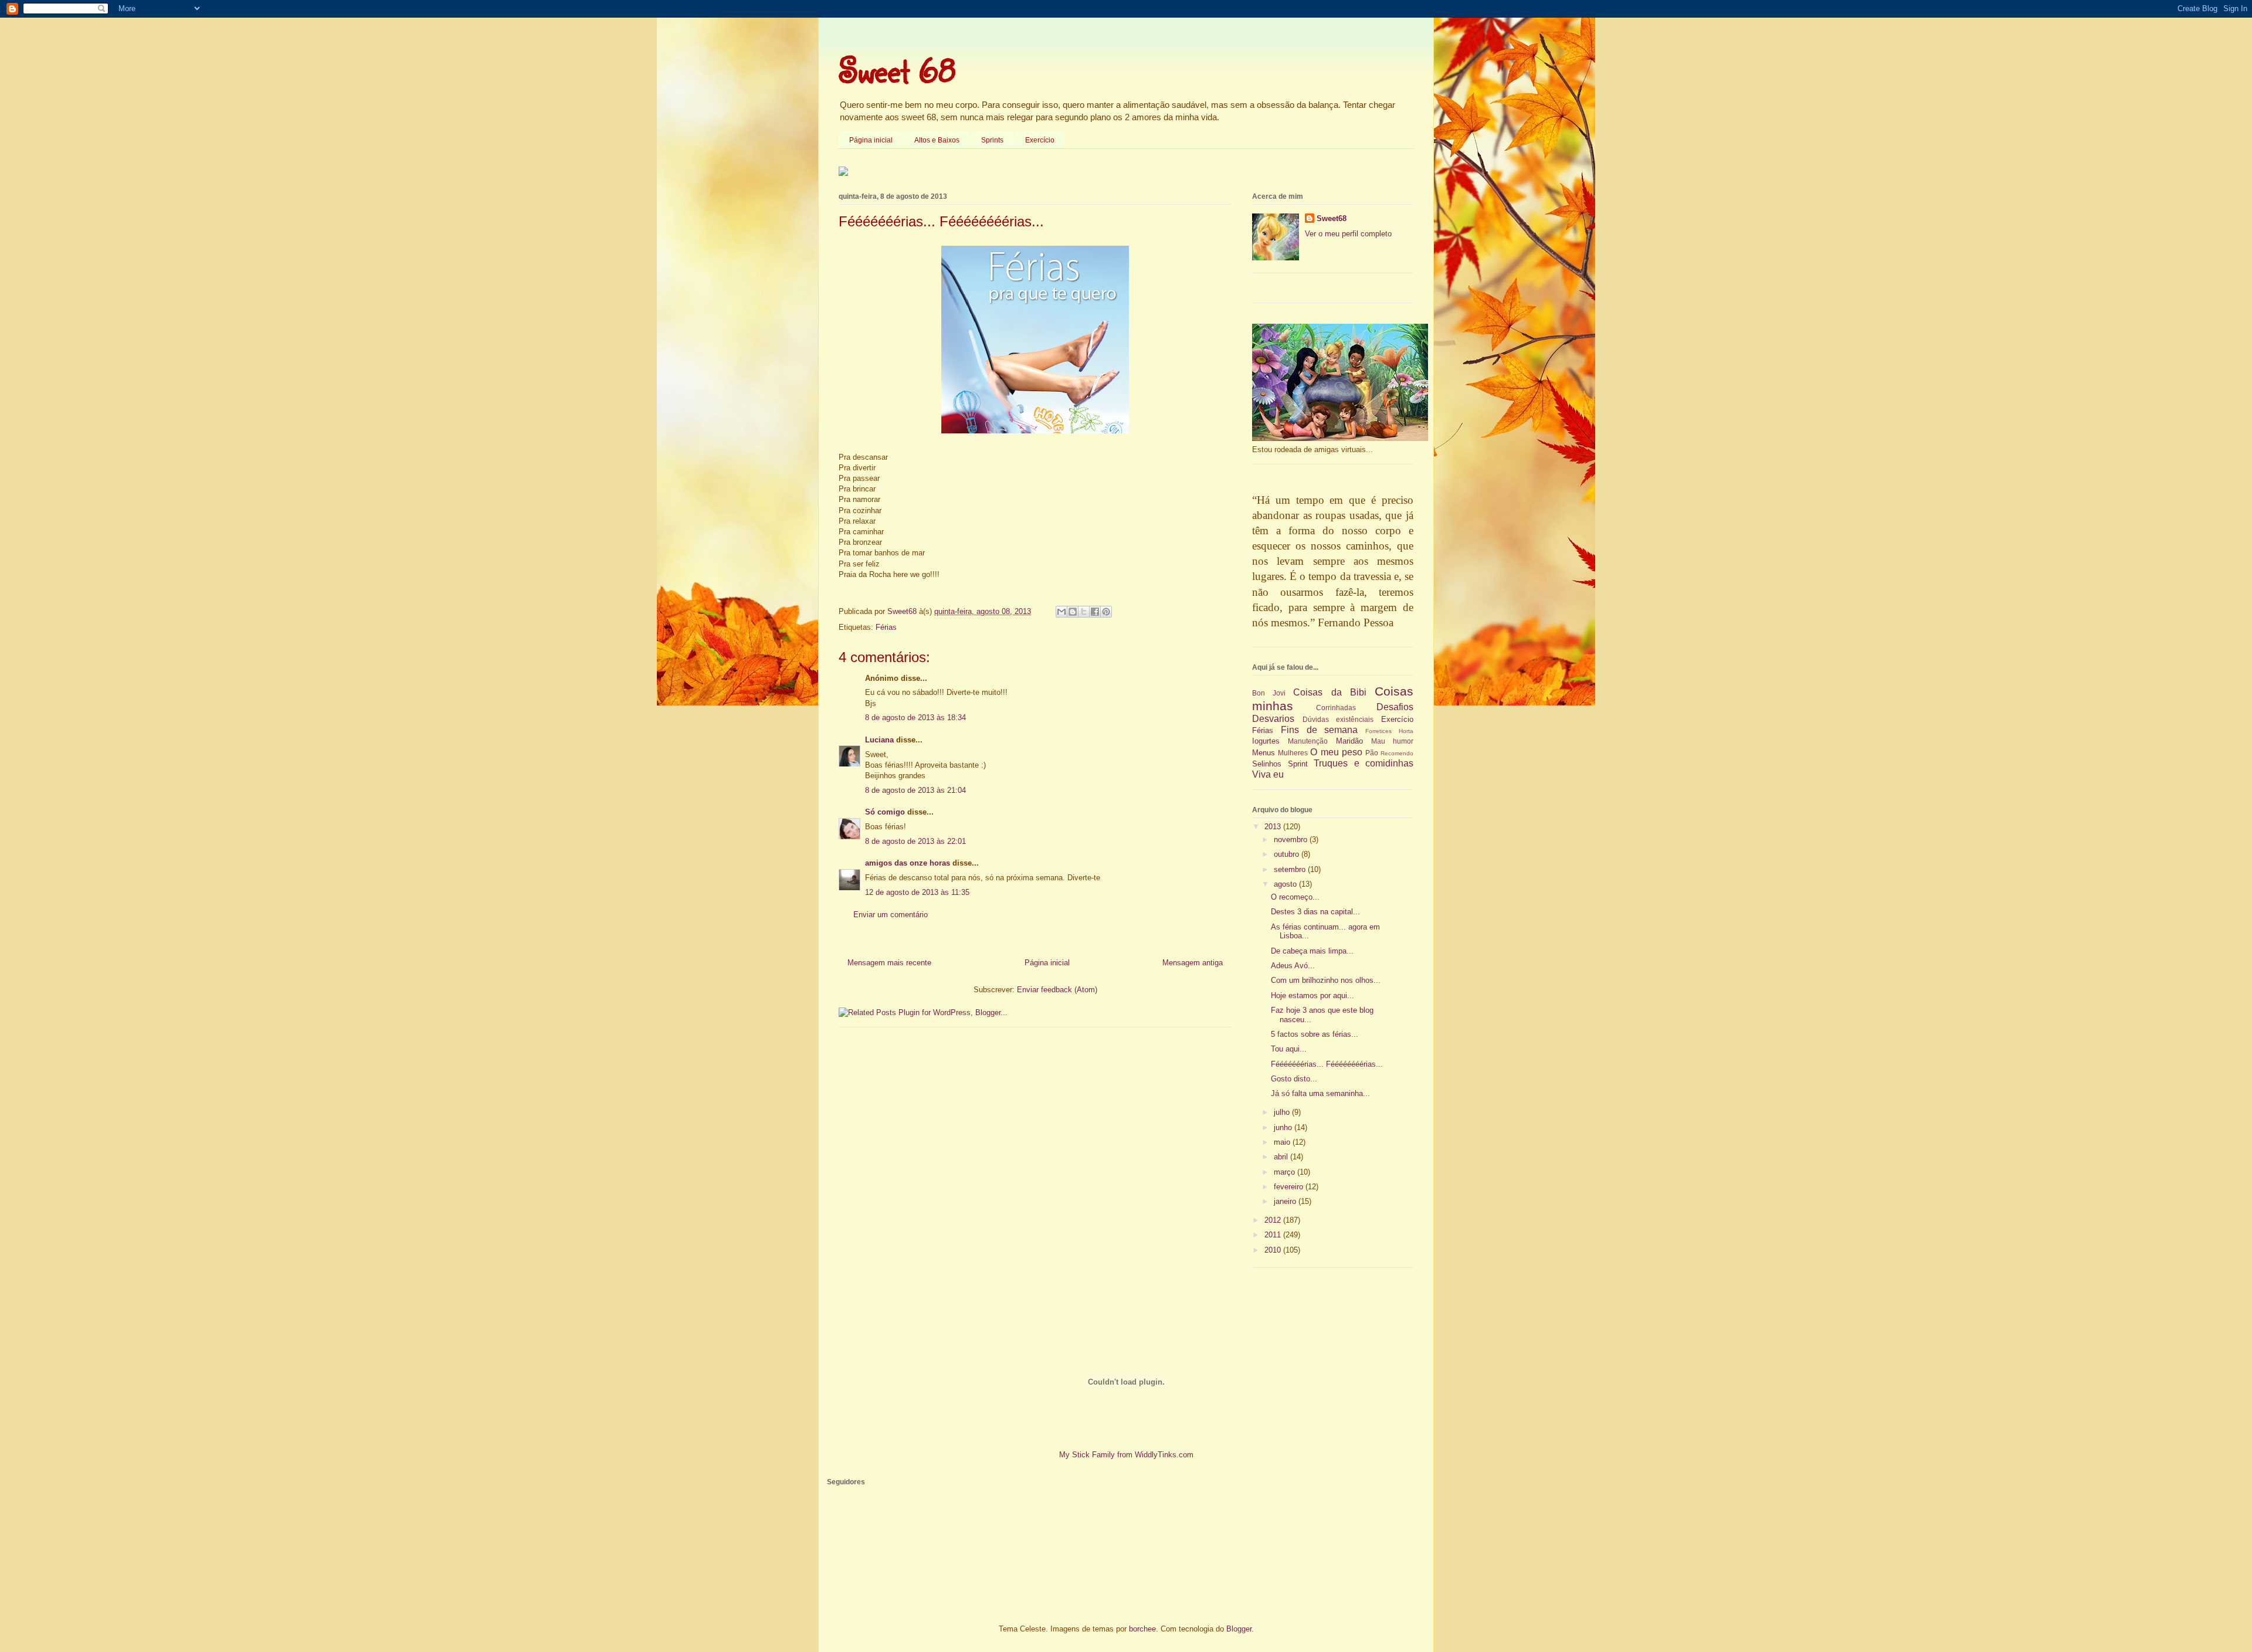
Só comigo (885, 812)
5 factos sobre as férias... (1315, 1034)
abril (1282, 1157)
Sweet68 (1332, 218)
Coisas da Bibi (1330, 692)
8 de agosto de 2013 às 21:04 (915, 790)
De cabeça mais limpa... (1312, 951)
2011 (1274, 1235)
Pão (1372, 753)
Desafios (1395, 707)
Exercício (1040, 140)
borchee (1142, 1629)
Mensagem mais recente (889, 963)
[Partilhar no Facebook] (1095, 612)
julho (1283, 1112)
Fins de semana (1320, 730)
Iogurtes (1266, 741)
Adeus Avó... (1293, 966)
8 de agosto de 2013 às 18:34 (915, 718)
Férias (886, 627)
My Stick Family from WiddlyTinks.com (1126, 1455)
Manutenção (1308, 741)
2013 (1274, 827)
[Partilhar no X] (1084, 612)
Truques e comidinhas (1364, 763)
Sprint (1298, 764)
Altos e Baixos (937, 140)
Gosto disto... (1294, 1079)
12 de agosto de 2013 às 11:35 (917, 892)
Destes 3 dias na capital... (1315, 912)
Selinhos (1267, 764)
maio (1283, 1142)
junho (1284, 1127)
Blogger (1239, 1629)
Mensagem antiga (1193, 963)
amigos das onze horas (908, 863)
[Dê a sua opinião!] (1073, 612)
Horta (1406, 731)
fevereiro (1290, 1187)
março (1286, 1172)
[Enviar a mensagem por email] (1061, 612)
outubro (1288, 854)
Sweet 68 (897, 70)
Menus (1264, 753)
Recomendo (1397, 753)
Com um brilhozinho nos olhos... (1326, 980)
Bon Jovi (1269, 693)
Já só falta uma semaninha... (1320, 1093)
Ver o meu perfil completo (1348, 234)
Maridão (1349, 741)
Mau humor (1392, 741)
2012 (1274, 1220)
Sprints (992, 140)
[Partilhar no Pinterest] (1106, 612)
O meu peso (1336, 752)
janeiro (1286, 1201)
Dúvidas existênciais (1338, 719)
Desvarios (1273, 719)
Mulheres (1293, 753)
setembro (1291, 869)
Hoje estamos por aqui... (1312, 995)
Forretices (1378, 731)
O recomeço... (1295, 897)
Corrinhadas (1336, 708)
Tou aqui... (1289, 1049)
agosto (1286, 884)
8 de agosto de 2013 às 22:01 (915, 841)
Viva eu (1268, 774)
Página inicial (871, 140)
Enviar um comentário (891, 915)
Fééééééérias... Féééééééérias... (1327, 1064)
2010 (1274, 1250)
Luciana (879, 740)
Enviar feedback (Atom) (1057, 990)
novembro (1292, 839)
